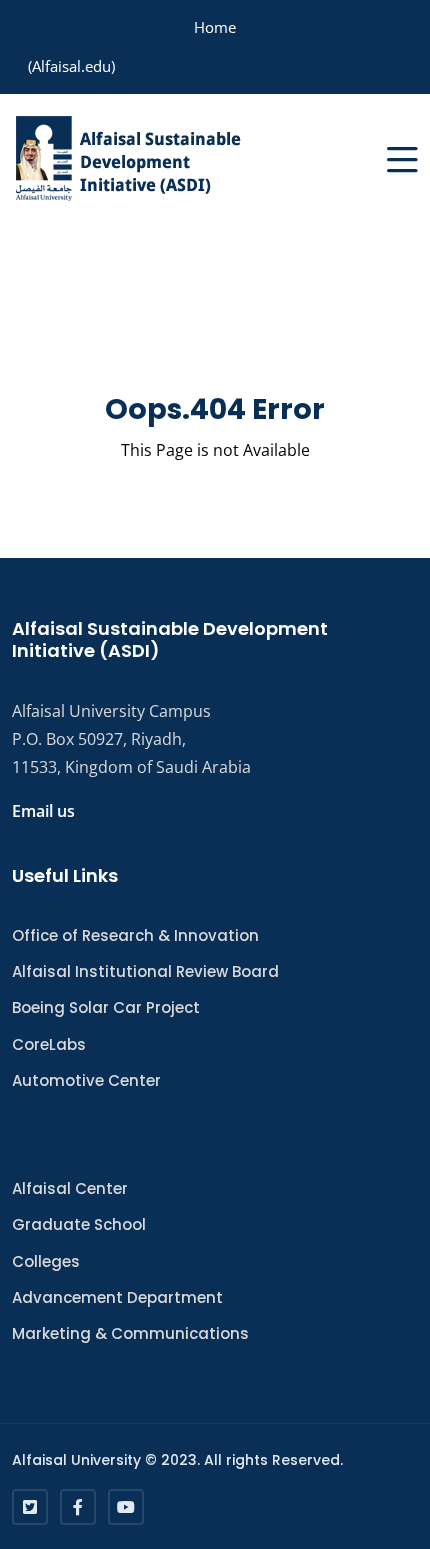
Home (215, 27)
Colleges (46, 1261)
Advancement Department (117, 1297)
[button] (402, 159)
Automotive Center (86, 1080)
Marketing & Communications (130, 1333)
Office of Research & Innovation (135, 935)
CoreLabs (49, 1044)
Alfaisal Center (70, 1188)
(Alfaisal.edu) (71, 66)
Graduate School (79, 1224)
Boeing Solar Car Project (106, 1007)
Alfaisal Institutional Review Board (145, 971)
